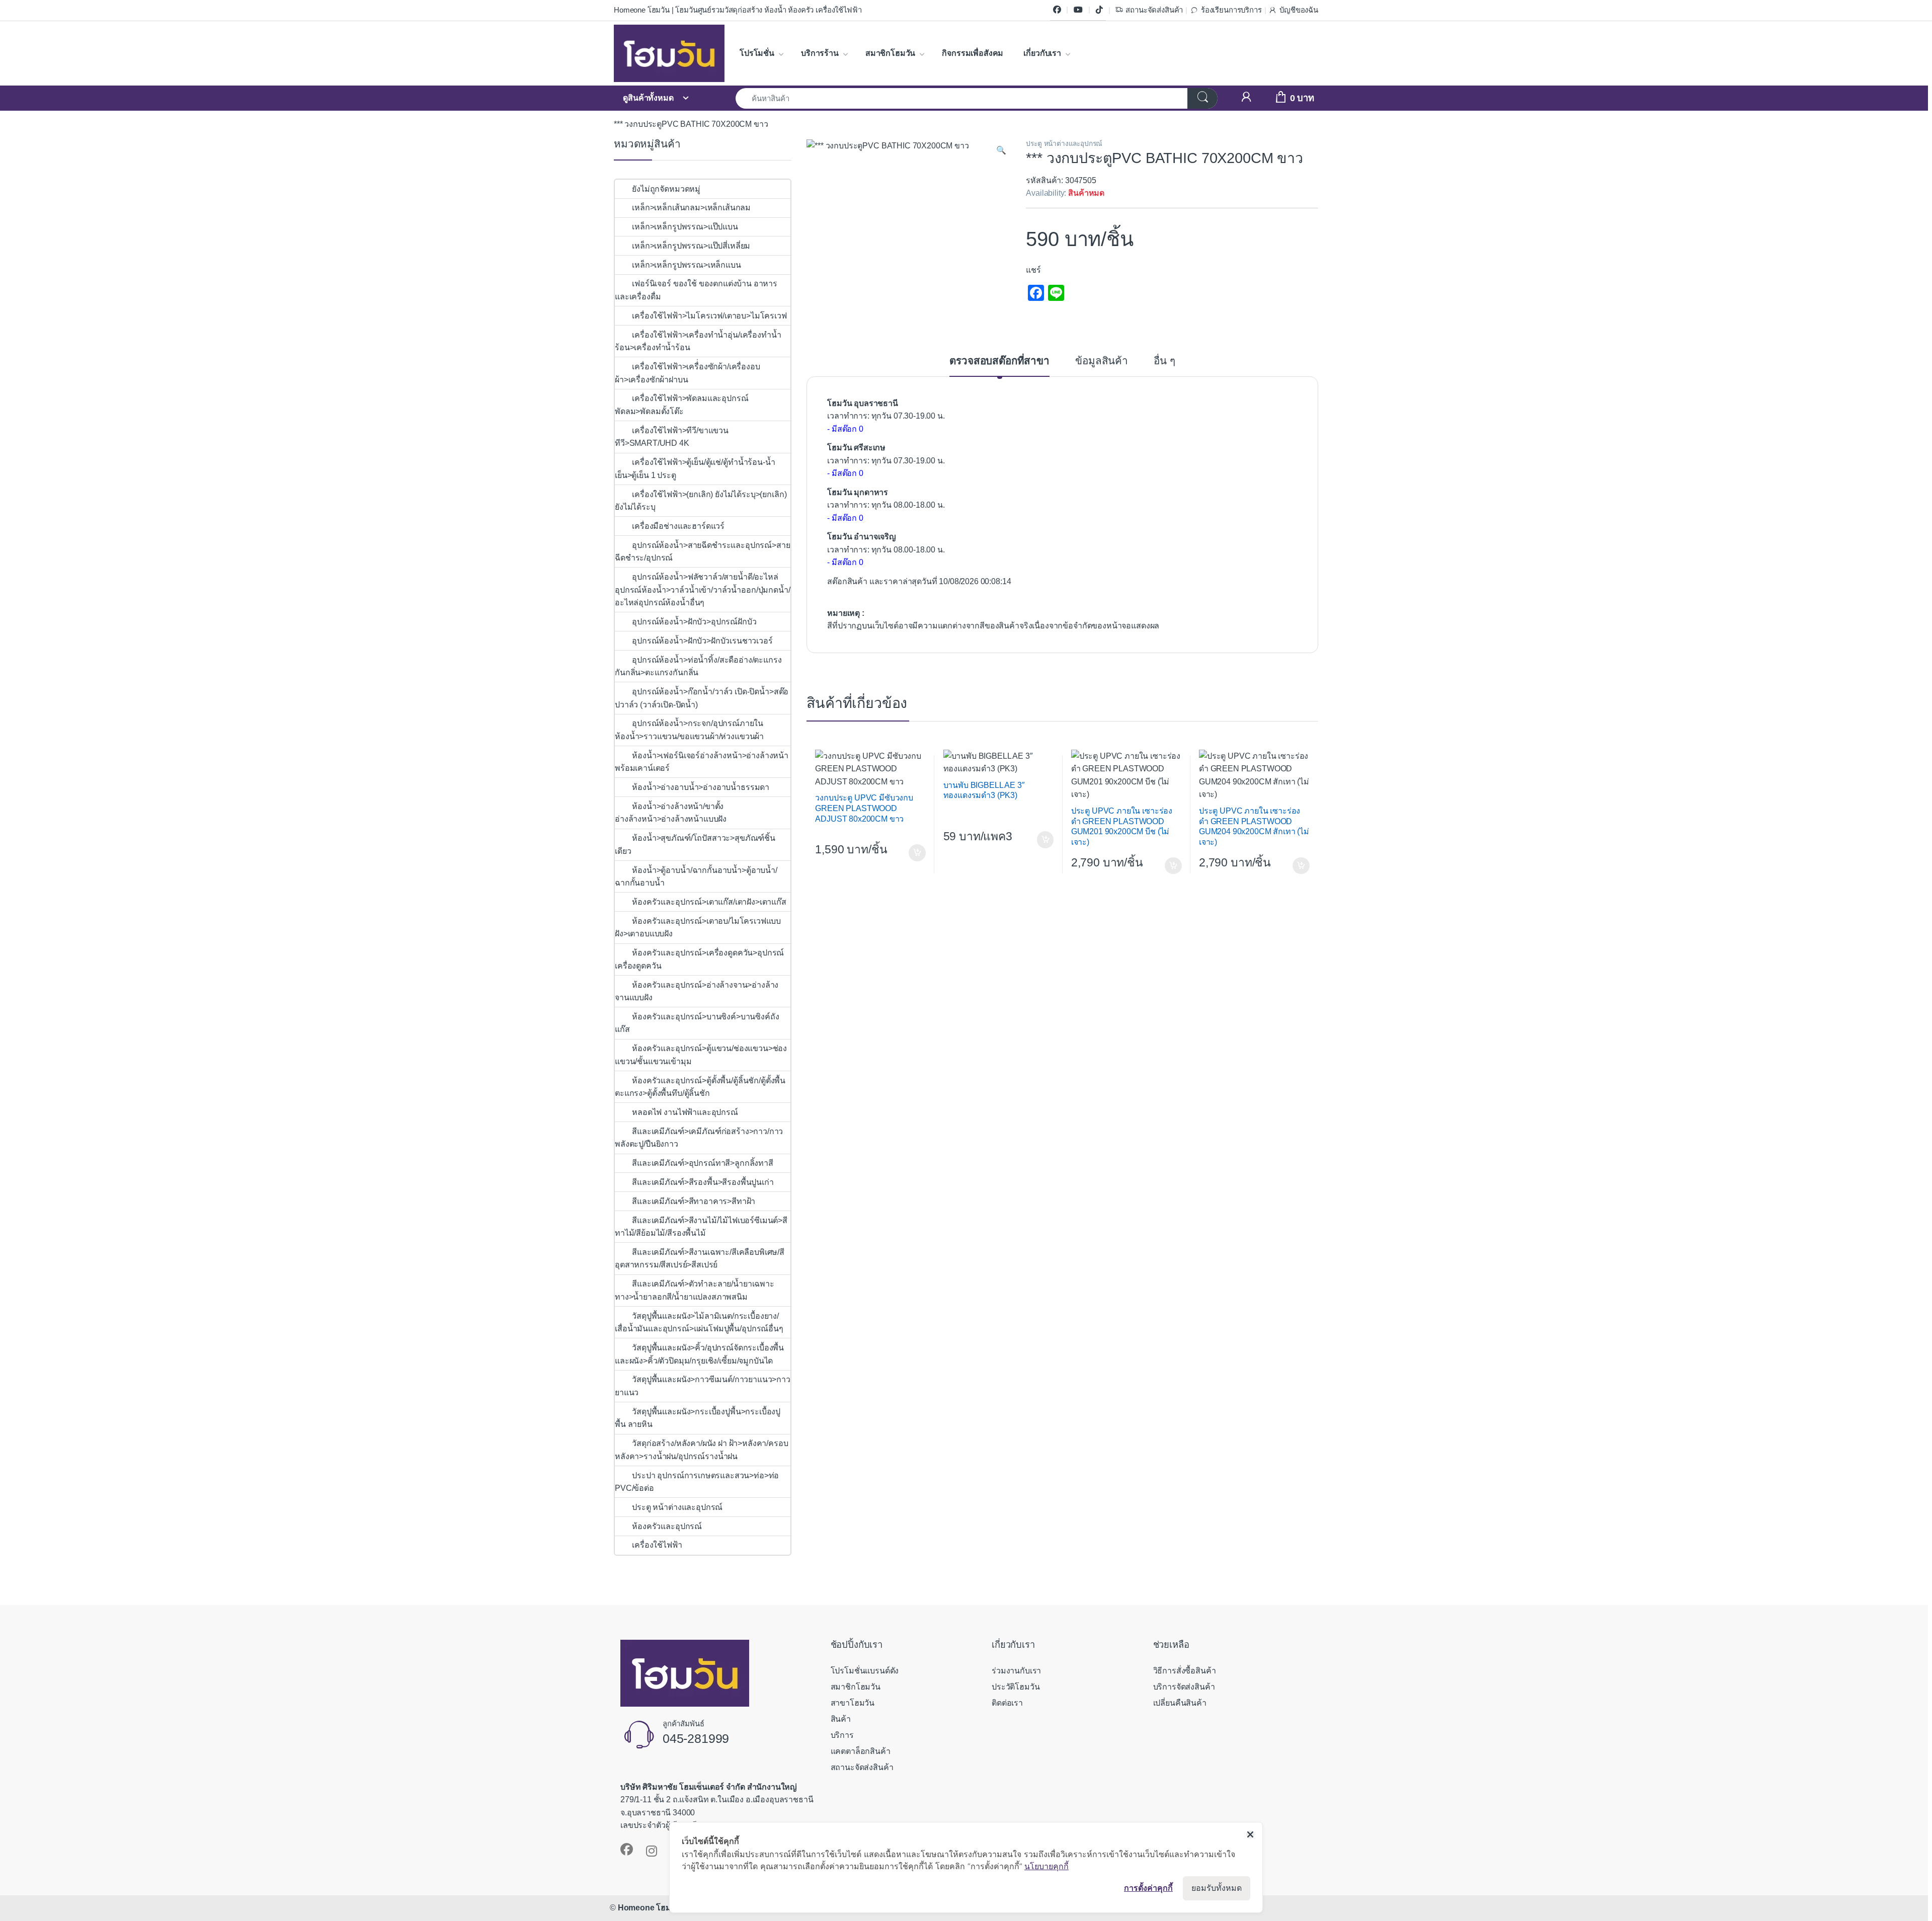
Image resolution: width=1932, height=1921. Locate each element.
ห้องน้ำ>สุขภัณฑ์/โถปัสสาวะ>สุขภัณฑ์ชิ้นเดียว (695, 845)
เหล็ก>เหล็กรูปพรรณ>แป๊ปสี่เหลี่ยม (691, 246)
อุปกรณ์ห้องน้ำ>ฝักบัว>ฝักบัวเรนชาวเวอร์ (702, 641)
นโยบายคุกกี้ (1046, 1866)
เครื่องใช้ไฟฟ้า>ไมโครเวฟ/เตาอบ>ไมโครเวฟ (709, 316)
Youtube (1078, 10)
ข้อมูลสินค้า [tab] (1102, 361)
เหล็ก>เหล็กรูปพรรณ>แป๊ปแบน (685, 227)
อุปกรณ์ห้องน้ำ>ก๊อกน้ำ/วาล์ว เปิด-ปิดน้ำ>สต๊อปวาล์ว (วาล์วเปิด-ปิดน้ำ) (702, 698)
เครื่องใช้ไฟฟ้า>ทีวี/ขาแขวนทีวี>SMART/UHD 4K (672, 437)
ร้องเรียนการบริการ (1231, 10)
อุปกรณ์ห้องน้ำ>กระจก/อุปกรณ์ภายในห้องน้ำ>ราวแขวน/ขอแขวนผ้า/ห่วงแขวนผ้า (689, 730)
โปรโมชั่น (757, 53)
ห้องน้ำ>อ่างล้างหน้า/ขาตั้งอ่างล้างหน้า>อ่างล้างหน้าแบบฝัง (671, 813)
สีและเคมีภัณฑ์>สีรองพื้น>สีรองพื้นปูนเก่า (703, 1182)
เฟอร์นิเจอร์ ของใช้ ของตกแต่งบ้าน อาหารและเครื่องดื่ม (696, 290)
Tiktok (1099, 10)
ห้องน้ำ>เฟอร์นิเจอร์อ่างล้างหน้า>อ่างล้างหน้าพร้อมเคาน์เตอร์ (702, 762)
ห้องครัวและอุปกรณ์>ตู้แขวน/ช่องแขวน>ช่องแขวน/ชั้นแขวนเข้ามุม (701, 1055)
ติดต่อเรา (1007, 1703)
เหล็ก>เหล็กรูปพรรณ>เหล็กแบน (686, 265)
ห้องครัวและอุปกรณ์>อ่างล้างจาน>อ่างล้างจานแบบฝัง (697, 991)
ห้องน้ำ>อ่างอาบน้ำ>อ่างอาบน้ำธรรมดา (701, 787)
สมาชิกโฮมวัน (890, 53)
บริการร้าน (820, 53)
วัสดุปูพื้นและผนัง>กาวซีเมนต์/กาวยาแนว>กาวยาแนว (703, 1386)
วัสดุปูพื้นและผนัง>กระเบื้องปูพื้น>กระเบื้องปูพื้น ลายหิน (698, 1418)
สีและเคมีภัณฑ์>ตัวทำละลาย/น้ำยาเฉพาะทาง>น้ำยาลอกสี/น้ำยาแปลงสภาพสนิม (695, 1290)
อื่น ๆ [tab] (1164, 361)
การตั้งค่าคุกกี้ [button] (1148, 1888)
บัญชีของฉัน (1299, 10)
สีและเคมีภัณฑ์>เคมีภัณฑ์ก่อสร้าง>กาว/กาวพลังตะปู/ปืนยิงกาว (699, 1138)
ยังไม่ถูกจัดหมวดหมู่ (666, 189)
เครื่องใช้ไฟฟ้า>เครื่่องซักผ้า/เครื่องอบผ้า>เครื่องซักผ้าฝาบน (688, 373)
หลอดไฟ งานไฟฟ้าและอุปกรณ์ (685, 1112)
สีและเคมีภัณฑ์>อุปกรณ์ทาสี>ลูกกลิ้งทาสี (703, 1163)
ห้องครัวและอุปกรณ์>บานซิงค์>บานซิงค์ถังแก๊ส (697, 1023)
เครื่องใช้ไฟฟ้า (657, 1545)
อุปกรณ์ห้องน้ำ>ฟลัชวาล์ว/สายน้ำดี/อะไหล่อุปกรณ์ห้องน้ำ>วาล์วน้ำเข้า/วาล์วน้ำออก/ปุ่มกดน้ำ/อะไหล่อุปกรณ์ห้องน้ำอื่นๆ (703, 590)
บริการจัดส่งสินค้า (1184, 1687)
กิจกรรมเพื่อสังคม (973, 53)
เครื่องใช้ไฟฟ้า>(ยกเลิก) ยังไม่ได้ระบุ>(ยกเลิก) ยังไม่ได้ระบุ (701, 501)
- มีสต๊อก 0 (845, 429)
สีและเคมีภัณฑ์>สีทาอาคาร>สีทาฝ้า (694, 1201)
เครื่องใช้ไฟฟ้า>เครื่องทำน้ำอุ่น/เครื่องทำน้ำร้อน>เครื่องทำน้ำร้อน (698, 341)
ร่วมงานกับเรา (1016, 1671)
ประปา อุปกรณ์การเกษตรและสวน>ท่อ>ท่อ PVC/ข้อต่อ (697, 1482)
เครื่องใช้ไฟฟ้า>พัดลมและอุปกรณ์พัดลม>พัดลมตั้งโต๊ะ (681, 405)
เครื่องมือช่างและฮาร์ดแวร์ (678, 526)
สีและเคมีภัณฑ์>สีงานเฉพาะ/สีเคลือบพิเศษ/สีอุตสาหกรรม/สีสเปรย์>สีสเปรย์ (700, 1259)
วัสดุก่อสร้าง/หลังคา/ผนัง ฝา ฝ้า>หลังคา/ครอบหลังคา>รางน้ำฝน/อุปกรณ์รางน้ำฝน (702, 1450)
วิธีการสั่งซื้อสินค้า (1185, 1671)
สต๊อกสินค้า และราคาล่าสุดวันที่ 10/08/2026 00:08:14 (919, 581)
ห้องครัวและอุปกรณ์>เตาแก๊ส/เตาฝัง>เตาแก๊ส (709, 902)
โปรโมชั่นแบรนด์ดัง (865, 1671)
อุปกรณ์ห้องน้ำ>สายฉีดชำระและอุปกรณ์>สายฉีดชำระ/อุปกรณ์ (702, 552)
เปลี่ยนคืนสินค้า (1180, 1703)
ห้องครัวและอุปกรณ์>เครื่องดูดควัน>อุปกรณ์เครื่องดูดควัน (699, 959)
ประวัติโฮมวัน (1016, 1687)
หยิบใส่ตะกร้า (916, 853)
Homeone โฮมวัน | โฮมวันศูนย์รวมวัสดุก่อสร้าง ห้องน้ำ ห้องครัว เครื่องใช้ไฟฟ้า (738, 10)
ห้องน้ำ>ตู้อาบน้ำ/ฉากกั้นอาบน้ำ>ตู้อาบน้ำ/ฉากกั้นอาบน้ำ (696, 877)
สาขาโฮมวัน (853, 1703)
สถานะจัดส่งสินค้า (1154, 10)
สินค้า (841, 1719)
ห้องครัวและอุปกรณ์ (667, 1526)
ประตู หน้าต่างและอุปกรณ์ (1064, 144)
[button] (1001, 150)
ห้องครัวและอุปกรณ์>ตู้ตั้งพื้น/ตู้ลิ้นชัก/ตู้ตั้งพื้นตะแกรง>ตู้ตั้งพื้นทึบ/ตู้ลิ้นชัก (700, 1087)
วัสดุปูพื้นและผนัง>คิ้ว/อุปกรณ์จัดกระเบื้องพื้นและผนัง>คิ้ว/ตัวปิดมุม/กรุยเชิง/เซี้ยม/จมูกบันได (699, 1354)
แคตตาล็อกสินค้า (861, 1751)
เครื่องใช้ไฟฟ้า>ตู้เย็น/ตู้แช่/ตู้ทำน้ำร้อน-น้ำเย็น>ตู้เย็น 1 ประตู (695, 469)
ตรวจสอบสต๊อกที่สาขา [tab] (999, 361)
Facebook (1057, 10)
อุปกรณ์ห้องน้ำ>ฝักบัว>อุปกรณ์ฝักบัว (695, 622)
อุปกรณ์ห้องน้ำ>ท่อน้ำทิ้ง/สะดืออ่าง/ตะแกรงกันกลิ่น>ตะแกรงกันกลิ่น (698, 666)
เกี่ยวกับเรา (1042, 53)
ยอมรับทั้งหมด (1217, 1888)
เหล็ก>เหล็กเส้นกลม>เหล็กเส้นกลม (691, 208)
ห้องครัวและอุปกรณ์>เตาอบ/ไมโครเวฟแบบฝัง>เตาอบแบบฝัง (698, 928)
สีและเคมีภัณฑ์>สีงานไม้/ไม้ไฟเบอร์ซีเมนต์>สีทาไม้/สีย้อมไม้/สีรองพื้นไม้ (701, 1227)
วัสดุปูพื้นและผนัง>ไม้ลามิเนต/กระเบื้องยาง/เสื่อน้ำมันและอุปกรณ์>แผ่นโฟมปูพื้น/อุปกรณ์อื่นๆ (699, 1323)
